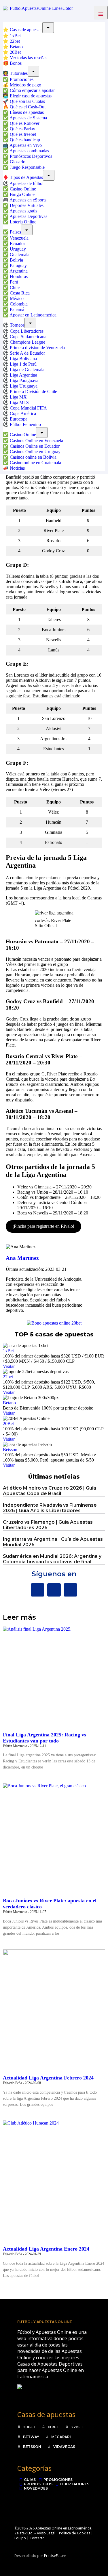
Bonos (16, 63)
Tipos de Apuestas (26, 177)
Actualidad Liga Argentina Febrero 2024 (48, 2078)
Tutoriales (19, 73)
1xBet (15, 36)
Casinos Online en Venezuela (36, 441)
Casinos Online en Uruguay (35, 452)
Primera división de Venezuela (37, 348)
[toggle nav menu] (101, 13)
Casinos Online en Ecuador (35, 446)
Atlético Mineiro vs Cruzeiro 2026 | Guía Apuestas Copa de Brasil (50, 1491)
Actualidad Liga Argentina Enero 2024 (46, 2249)
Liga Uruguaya (24, 386)
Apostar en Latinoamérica (33, 315)
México (17, 298)
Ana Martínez (22, 1258)
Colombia (19, 304)
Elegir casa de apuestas (31, 96)
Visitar (9, 1366)
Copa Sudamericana (28, 337)
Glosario (18, 162)
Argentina (19, 271)
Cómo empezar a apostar (32, 90)
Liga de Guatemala (27, 370)
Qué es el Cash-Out (28, 107)
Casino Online (23, 189)
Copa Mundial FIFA (28, 408)
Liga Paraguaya (24, 380)
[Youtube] (70, 1590)
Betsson (10, 1450)
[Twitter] (54, 1590)
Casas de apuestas (26, 30)
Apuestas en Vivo (26, 145)
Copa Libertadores (27, 331)
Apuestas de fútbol (26, 183)
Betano (16, 47)
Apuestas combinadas (29, 151)
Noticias (17, 468)
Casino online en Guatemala (35, 463)
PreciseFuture (55, 2556)
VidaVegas (64, 2447)
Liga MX (18, 397)
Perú (14, 282)
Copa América (23, 413)
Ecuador (17, 243)
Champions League (28, 342)
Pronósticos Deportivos (31, 156)
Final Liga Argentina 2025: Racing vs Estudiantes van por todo (44, 1738)
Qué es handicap (25, 140)
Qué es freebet (23, 134)
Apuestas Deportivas (28, 216)
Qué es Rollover (25, 123)
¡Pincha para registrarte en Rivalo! (43, 1226)
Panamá (17, 309)
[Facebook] (38, 1590)
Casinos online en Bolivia (33, 457)
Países (15, 232)
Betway (31, 2437)
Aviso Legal (46, 2533)
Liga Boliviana (23, 359)
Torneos (17, 325)
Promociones (22, 79)
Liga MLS (19, 402)
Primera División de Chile (33, 391)
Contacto (37, 2538)
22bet (15, 41)
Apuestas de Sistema (28, 118)
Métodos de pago (25, 85)
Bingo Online (22, 194)
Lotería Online (23, 222)
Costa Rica (20, 293)
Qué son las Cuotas (27, 101)
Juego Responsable (27, 167)
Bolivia (16, 260)
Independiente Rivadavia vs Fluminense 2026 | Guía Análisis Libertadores (50, 1508)
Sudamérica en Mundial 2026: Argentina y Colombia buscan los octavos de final (52, 1559)
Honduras (19, 276)
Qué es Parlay (22, 129)
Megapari (61, 2437)
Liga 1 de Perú (23, 364)
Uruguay (18, 249)
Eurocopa (19, 419)
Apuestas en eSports (28, 200)
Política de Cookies (75, 2533)
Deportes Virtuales (27, 205)
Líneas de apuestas (27, 112)
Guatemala (20, 254)
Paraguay (18, 265)
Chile (15, 287)
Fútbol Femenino (25, 424)
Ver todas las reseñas (29, 58)
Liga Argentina (23, 375)
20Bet (15, 52)
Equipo (20, 2538)
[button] (87, 13)
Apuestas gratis (23, 211)
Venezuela (19, 238)
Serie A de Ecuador (27, 353)
